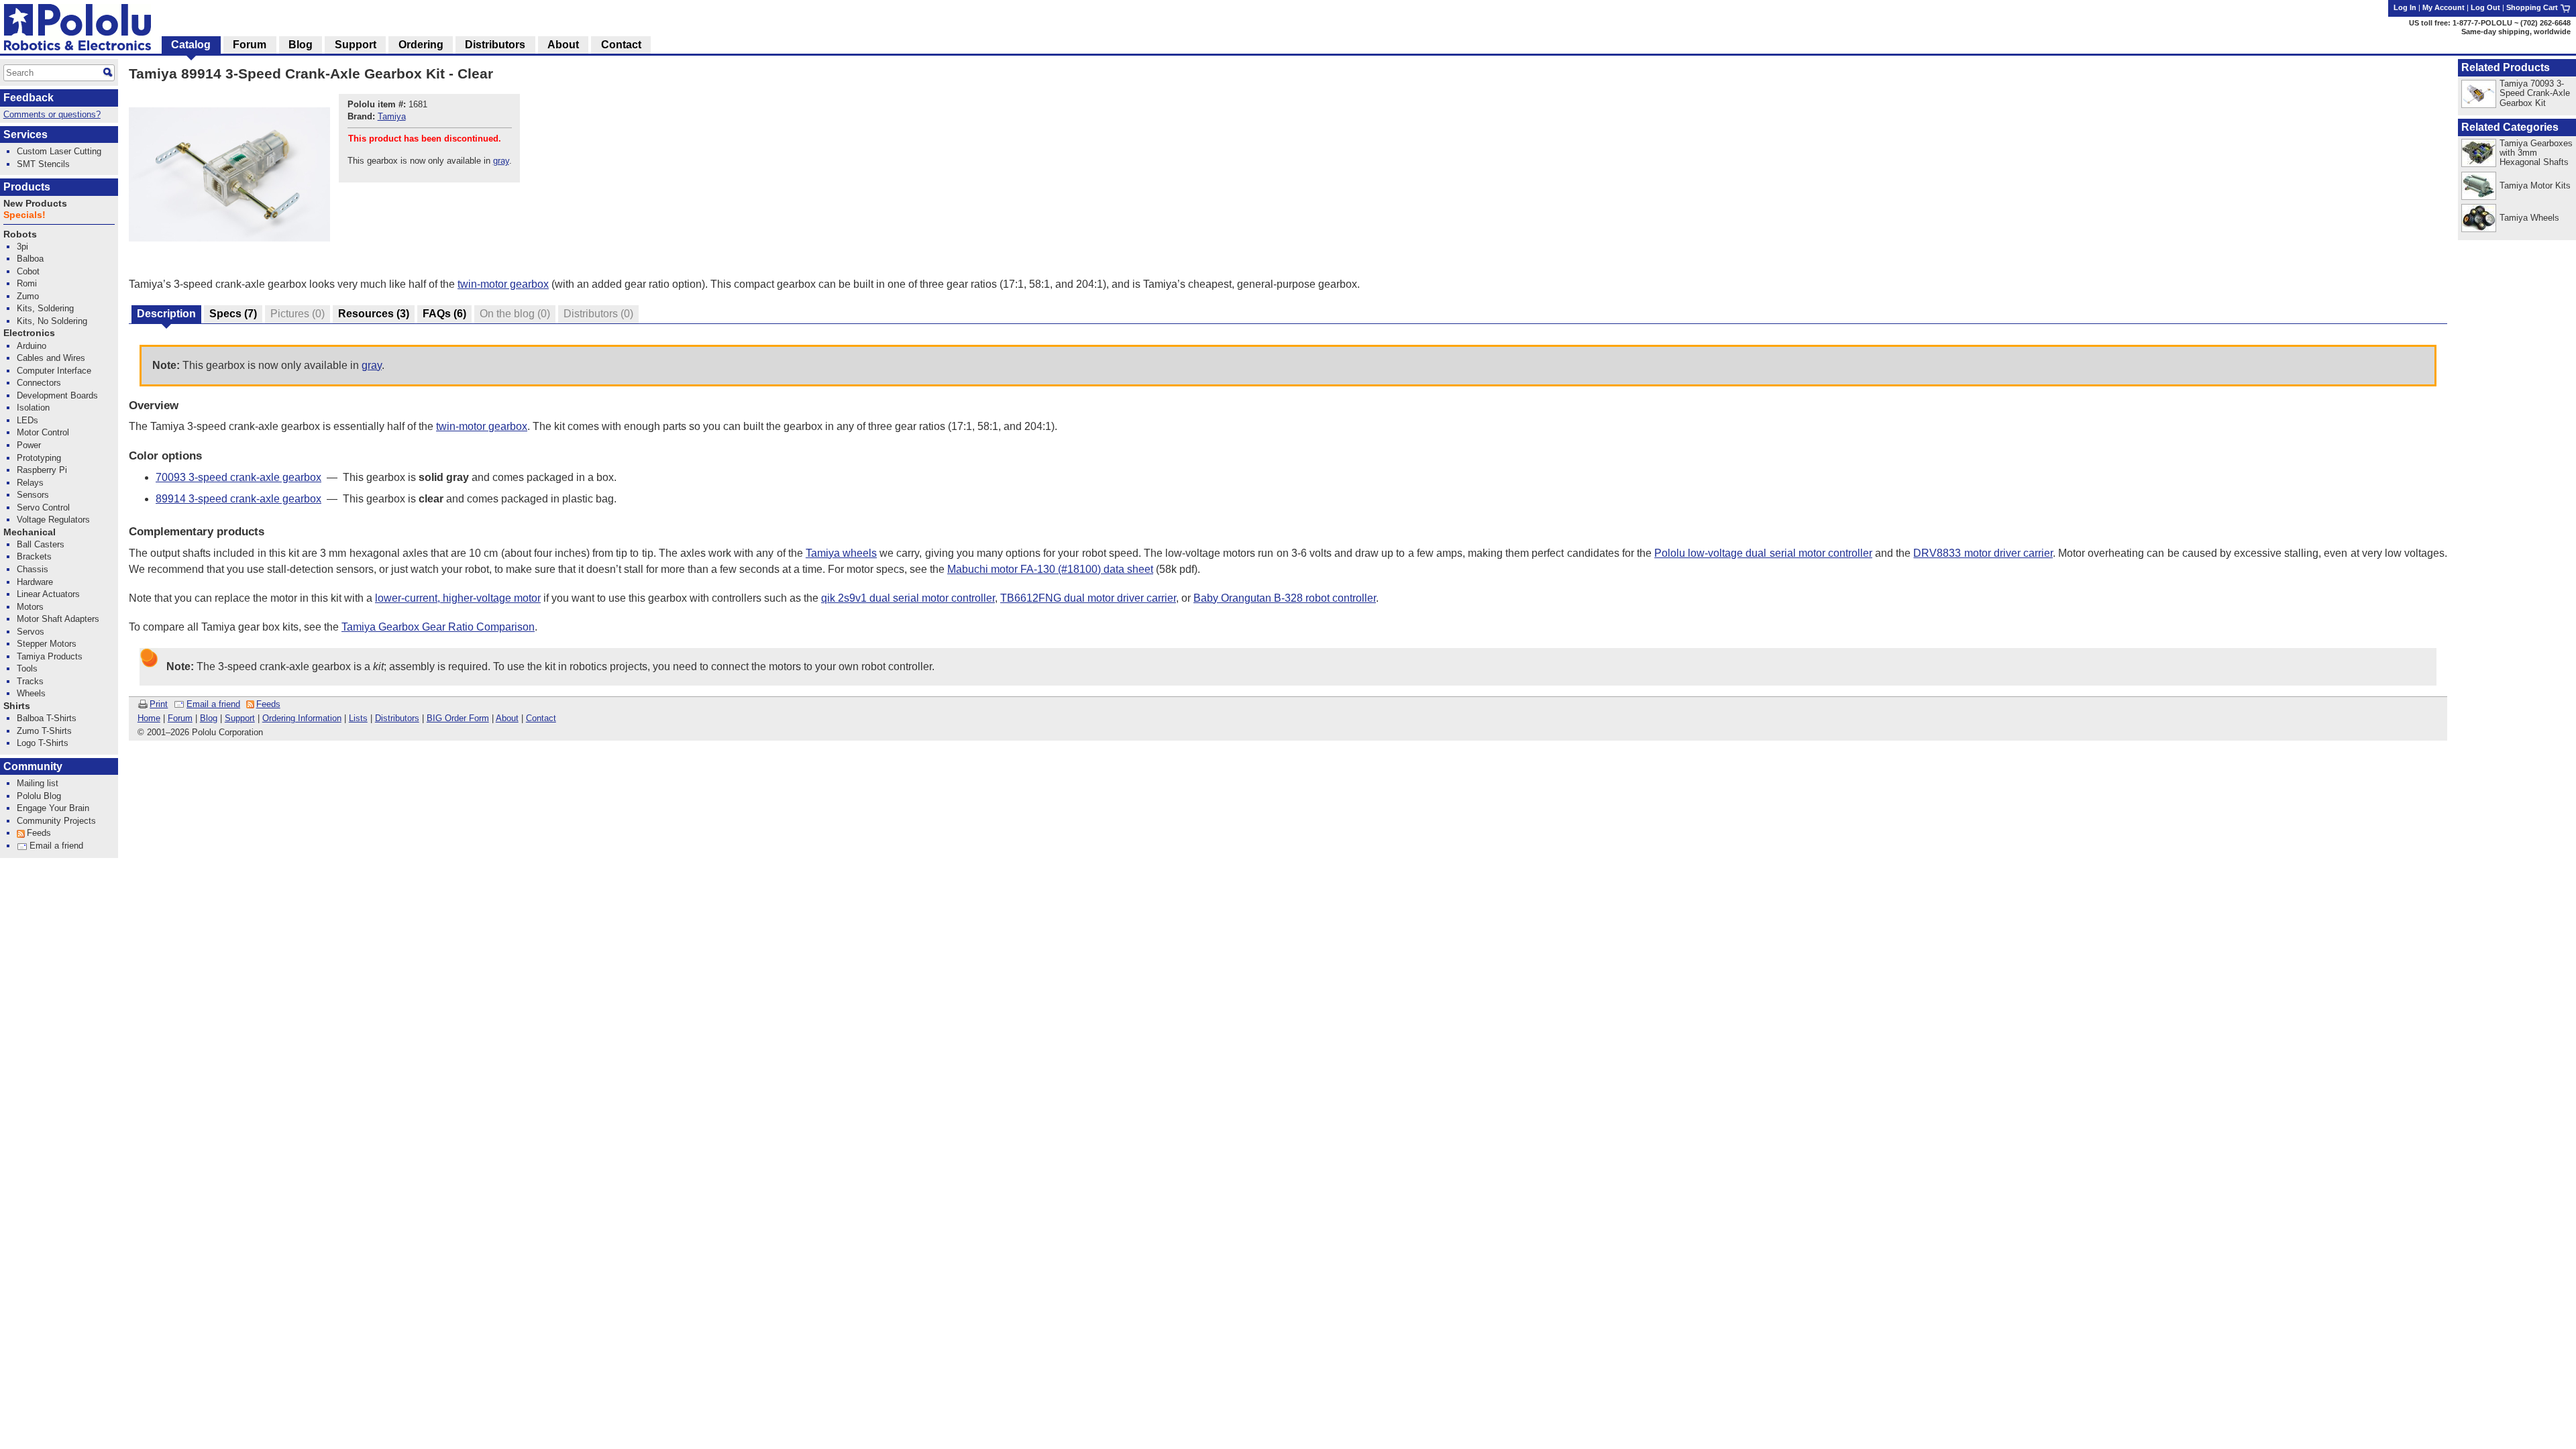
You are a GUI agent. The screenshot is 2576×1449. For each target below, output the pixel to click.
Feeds (268, 704)
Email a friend (213, 704)
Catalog (191, 45)
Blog (209, 718)
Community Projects (56, 821)
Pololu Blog (39, 796)
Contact (541, 718)
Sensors (33, 495)
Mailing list (38, 783)
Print (159, 704)
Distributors (397, 718)
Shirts (17, 706)
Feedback (29, 98)
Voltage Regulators (53, 520)
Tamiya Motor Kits (2535, 185)
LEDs (28, 420)
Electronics (29, 333)
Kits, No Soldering (52, 321)
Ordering (421, 45)
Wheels (31, 693)
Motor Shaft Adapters (58, 619)
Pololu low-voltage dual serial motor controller (1763, 553)
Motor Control (43, 432)
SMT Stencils (43, 164)
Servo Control (43, 507)
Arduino (32, 346)
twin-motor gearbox (503, 284)
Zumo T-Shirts (44, 731)
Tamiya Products (50, 656)
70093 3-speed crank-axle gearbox (238, 477)
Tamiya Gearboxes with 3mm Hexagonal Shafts (2536, 153)
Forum (180, 718)
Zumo (28, 296)
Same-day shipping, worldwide (2516, 32)
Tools (27, 668)
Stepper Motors (47, 644)
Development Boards (57, 395)
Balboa (30, 259)
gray (501, 161)
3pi (22, 247)
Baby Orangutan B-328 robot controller (1285, 598)
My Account (2444, 7)
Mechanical (30, 532)
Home (149, 718)
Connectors (39, 383)
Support (240, 718)
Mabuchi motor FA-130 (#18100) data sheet (1050, 569)
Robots (20, 234)
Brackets (34, 556)
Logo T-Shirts (43, 743)
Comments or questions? (52, 114)
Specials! (24, 215)
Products (27, 187)
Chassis (33, 569)
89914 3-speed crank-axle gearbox (238, 499)
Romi (27, 283)
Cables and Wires (51, 358)
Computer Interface (54, 371)
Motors (30, 607)
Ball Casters (41, 544)
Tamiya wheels (841, 553)
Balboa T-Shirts (47, 718)
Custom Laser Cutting (59, 151)
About (507, 718)
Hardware (35, 582)
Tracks (30, 681)
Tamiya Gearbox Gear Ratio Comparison (438, 627)
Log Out (2485, 7)
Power (29, 445)
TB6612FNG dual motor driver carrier (1088, 598)
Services (25, 135)
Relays (30, 483)
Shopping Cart (2533, 7)
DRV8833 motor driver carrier (1983, 553)
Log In (2405, 7)
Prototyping (39, 458)
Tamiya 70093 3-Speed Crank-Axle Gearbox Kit (2535, 93)
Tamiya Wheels (2529, 218)
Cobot (28, 271)
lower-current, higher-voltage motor (458, 598)
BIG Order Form (458, 718)
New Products (35, 204)
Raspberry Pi (42, 470)
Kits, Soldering (45, 308)
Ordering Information (302, 718)
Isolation (33, 408)
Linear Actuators (48, 594)
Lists (358, 718)
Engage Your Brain (53, 808)
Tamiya (392, 116)
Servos (31, 632)
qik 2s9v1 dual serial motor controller (908, 598)
